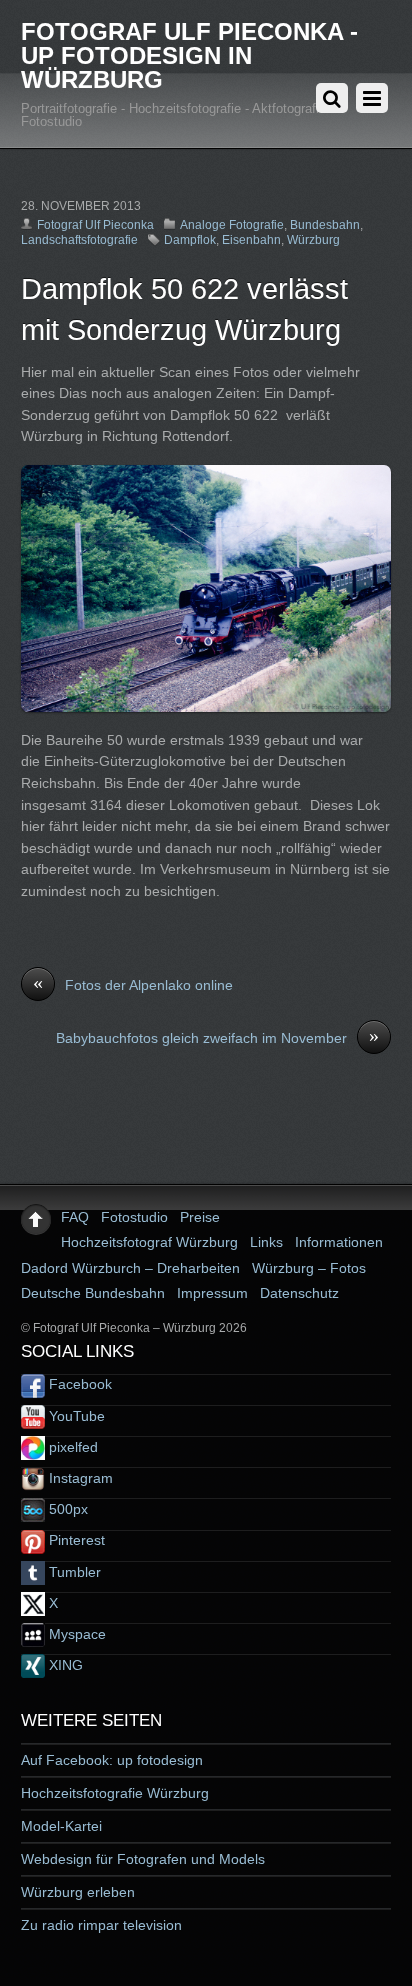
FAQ (75, 1217)
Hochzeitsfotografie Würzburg (115, 1793)
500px (66, 1509)
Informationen (339, 1242)
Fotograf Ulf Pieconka (95, 225)
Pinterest (75, 1540)
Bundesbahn (325, 225)
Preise (200, 1217)
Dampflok (190, 240)
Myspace (75, 1634)
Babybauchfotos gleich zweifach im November (217, 1037)
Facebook (78, 1384)
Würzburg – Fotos (309, 1268)
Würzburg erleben (78, 1892)
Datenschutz (299, 1293)
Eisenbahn (251, 240)
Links (266, 1242)
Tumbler (73, 1572)
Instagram (79, 1478)
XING (64, 1665)
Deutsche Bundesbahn (93, 1293)
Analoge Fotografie (232, 225)
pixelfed (71, 1447)
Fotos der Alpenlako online (133, 984)
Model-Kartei (61, 1826)
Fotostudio (134, 1217)
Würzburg (313, 240)
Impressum (212, 1293)
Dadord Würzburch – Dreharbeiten (130, 1268)
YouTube (75, 1416)
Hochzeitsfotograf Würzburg (149, 1242)
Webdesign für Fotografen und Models (143, 1859)
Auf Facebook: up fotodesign (112, 1760)
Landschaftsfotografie (79, 240)
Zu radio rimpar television (101, 1925)
